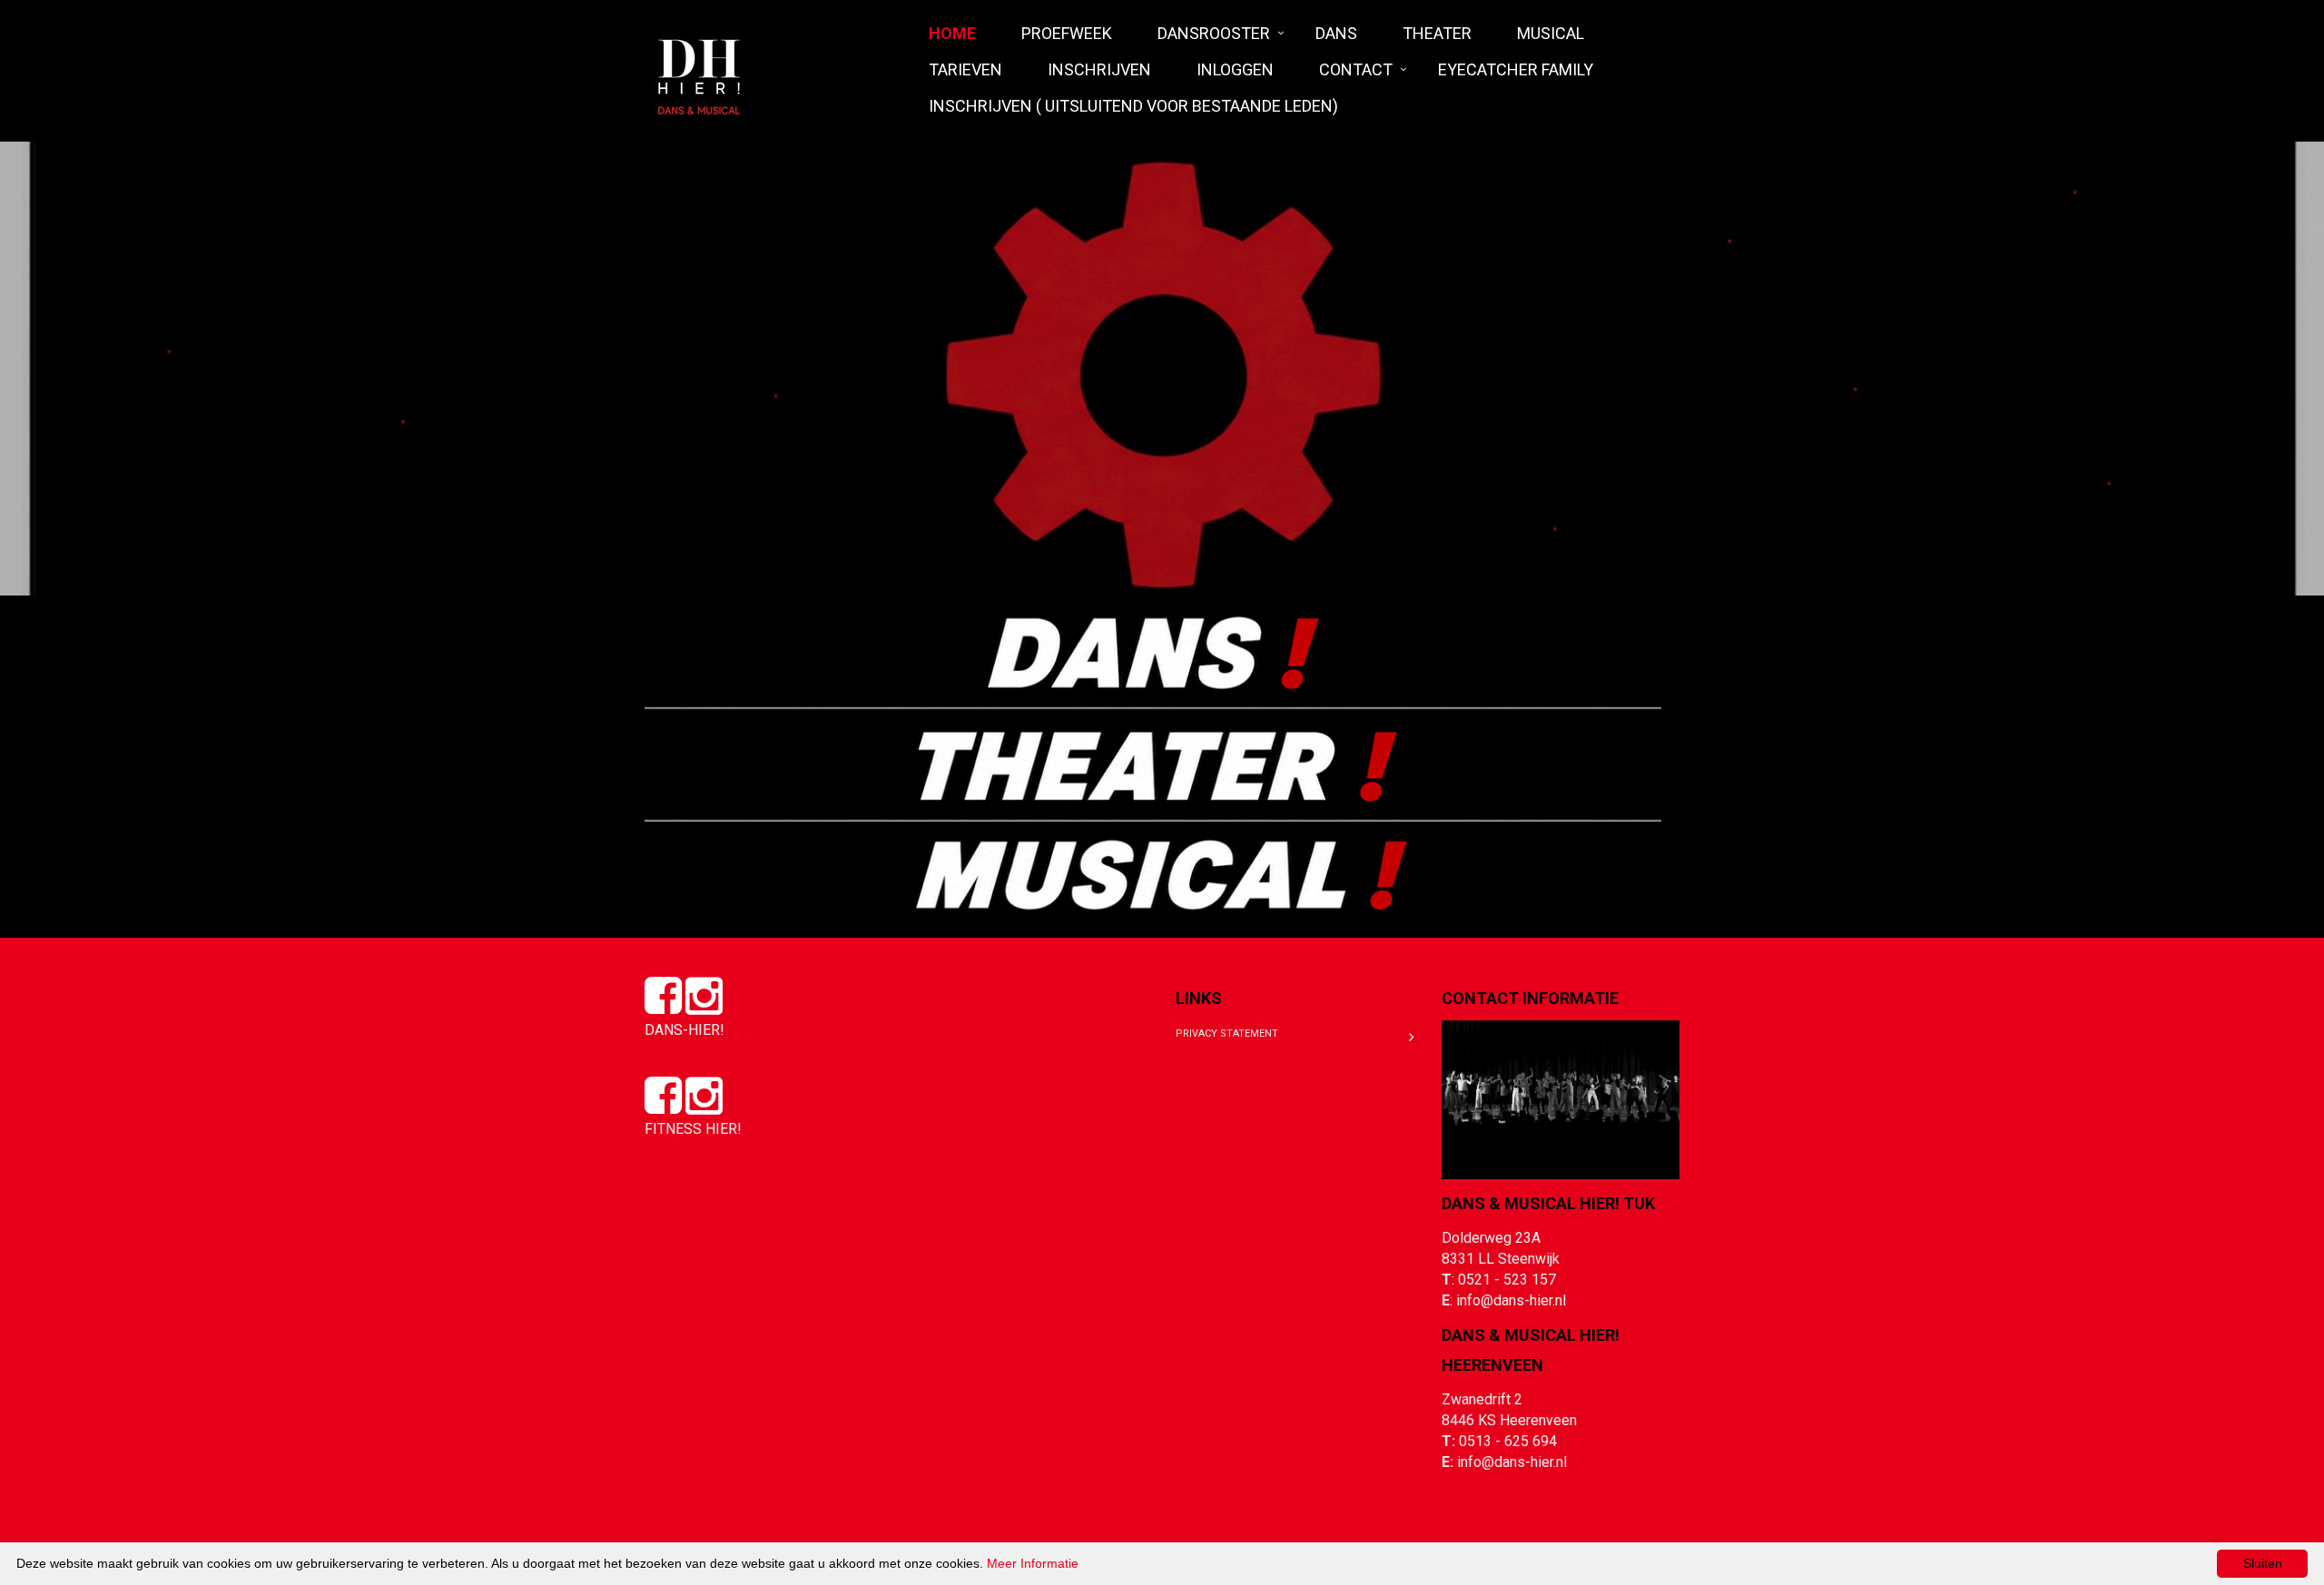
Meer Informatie (1033, 1563)
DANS (1336, 33)
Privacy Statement (1227, 1034)
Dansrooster (1214, 33)
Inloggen (1235, 69)
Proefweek (1067, 33)
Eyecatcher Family (1516, 69)
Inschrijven (1099, 69)
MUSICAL (1551, 33)
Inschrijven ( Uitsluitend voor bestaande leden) (1133, 106)
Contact (1356, 69)
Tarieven (965, 69)
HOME (952, 33)
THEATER (1437, 33)
